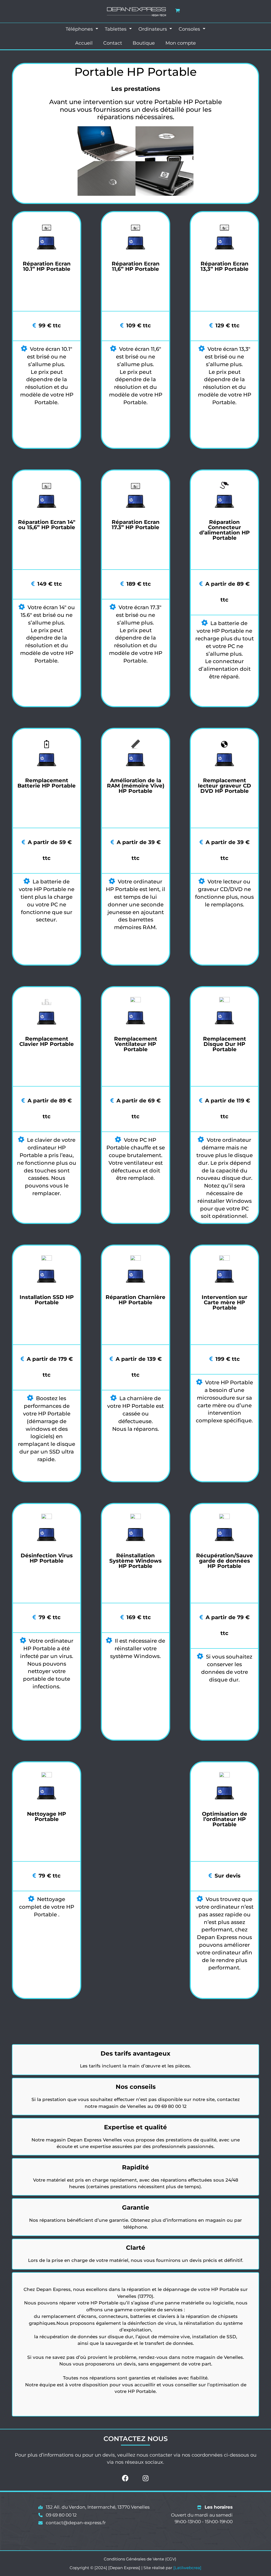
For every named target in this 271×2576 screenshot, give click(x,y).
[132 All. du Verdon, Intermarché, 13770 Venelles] (94, 2507)
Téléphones (80, 29)
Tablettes (116, 29)
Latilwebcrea (187, 2568)
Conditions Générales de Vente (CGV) (140, 2559)
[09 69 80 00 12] (58, 2515)
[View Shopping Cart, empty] (178, 10)
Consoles (190, 29)
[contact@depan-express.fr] (72, 2523)
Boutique (144, 43)
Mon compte (181, 43)
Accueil (84, 43)
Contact (113, 43)
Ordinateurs (153, 29)
